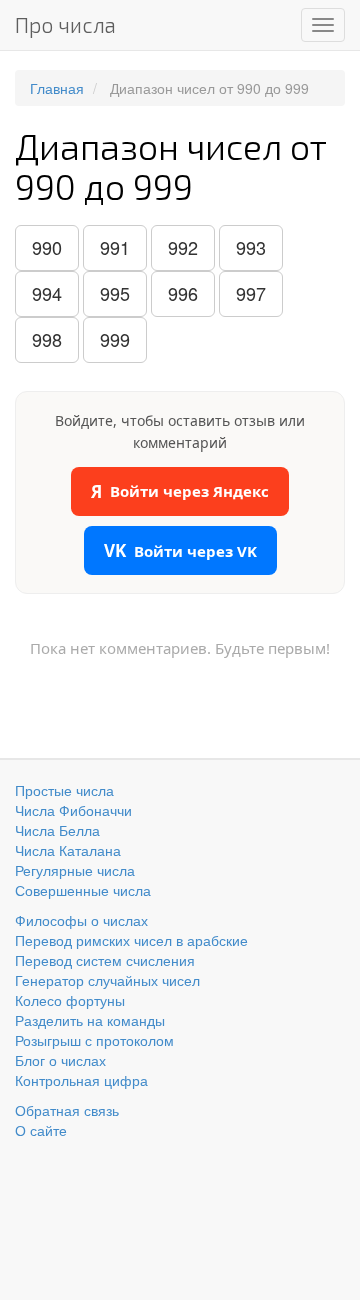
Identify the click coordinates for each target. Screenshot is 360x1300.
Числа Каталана (68, 850)
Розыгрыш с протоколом (94, 1040)
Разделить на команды (90, 1020)
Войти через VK (180, 550)
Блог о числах (60, 1060)
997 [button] (251, 293)
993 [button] (251, 247)
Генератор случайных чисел (107, 980)
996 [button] (183, 293)
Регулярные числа (75, 870)
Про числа (65, 24)
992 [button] (183, 247)
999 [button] (115, 339)
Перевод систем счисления (105, 960)
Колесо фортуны (70, 1000)
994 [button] (47, 293)
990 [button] (47, 247)
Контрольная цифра (81, 1080)
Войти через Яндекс (180, 491)
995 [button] (115, 293)
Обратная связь (67, 1110)
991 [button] (115, 247)
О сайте (41, 1130)
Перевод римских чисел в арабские (131, 940)
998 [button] (47, 339)
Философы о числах (81, 920)
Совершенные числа (83, 890)
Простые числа (64, 790)
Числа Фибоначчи (73, 810)
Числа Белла (57, 830)
